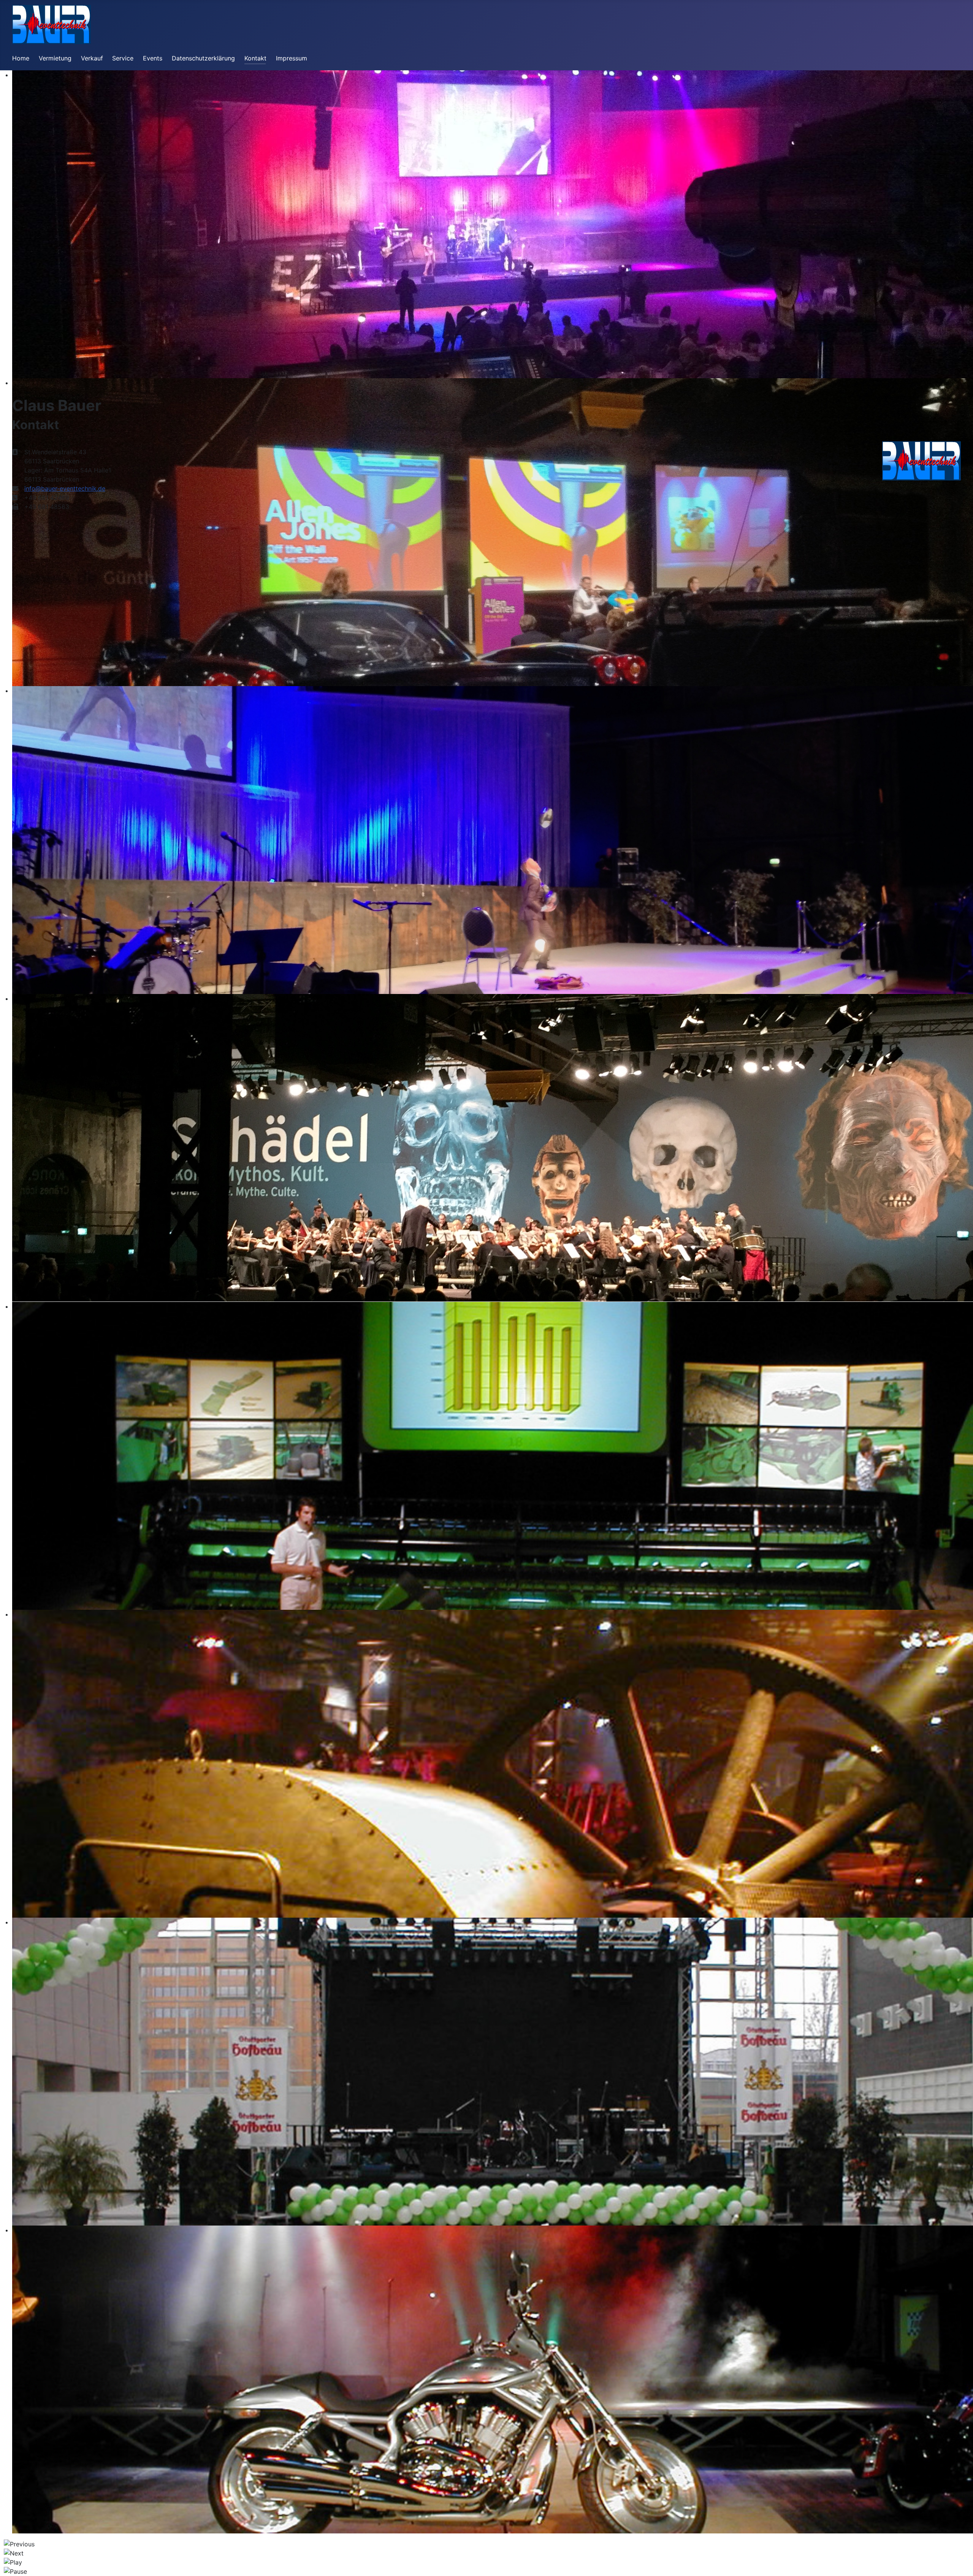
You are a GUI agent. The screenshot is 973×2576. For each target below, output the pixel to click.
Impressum (292, 58)
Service (123, 58)
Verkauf (92, 58)
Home (21, 58)
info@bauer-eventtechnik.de (65, 488)
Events (153, 58)
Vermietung (55, 58)
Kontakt (255, 58)
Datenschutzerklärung (203, 58)
